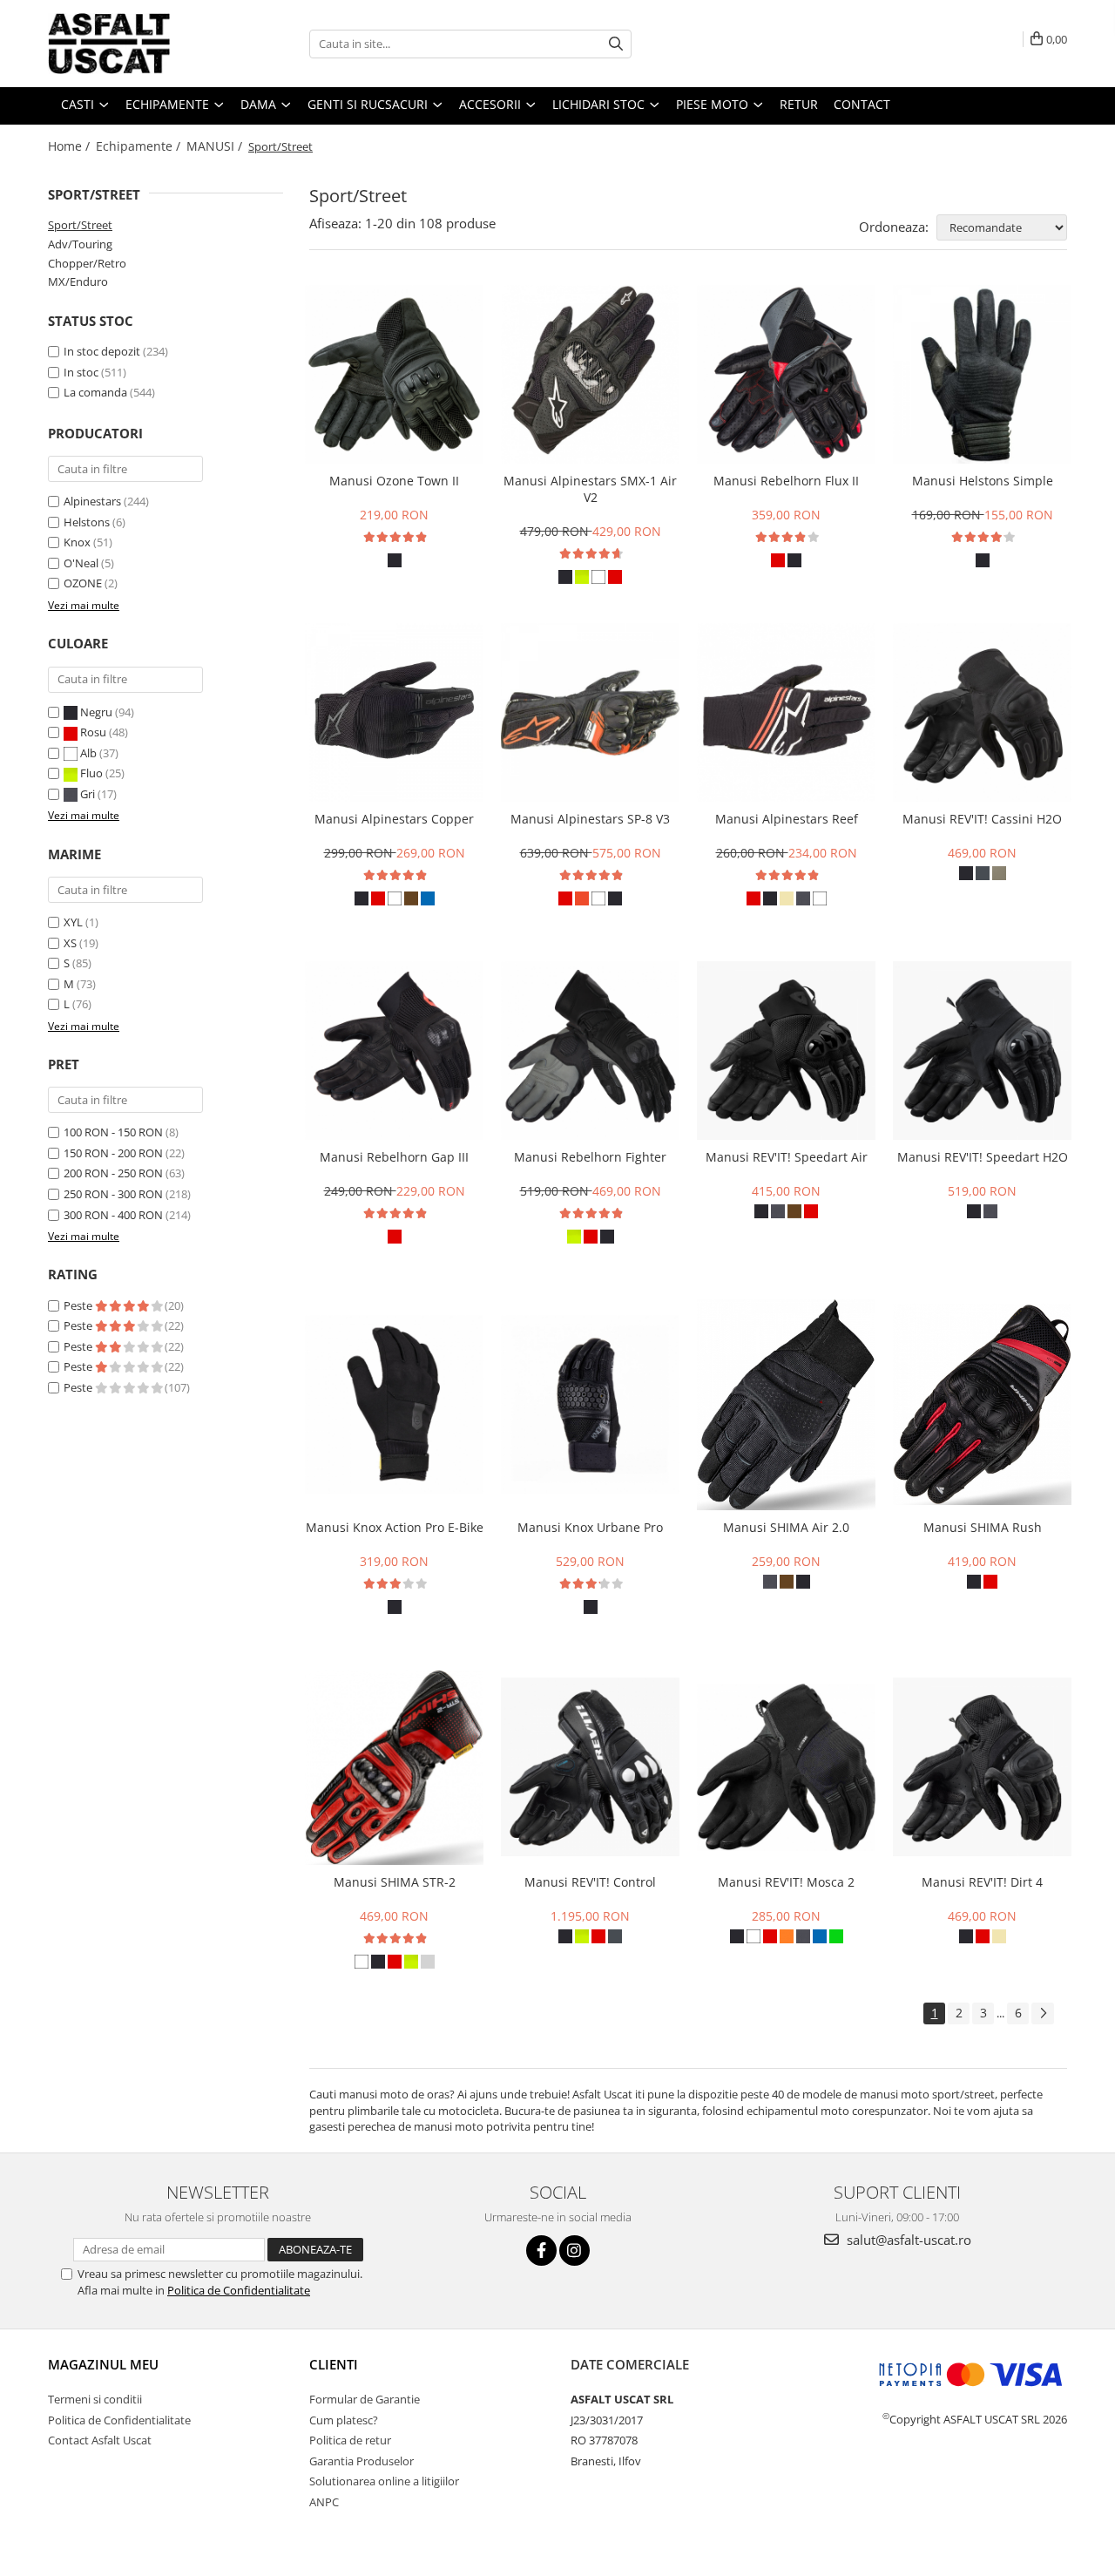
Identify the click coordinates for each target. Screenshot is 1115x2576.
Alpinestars (92, 501)
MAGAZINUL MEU (103, 2364)
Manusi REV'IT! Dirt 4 (982, 1882)
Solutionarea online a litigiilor (384, 2481)
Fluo (91, 773)
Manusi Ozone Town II (394, 481)
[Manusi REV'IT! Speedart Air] (786, 1051)
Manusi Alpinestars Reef (787, 819)
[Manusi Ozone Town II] (394, 374)
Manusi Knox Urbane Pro (590, 1527)
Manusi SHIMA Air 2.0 (786, 1527)
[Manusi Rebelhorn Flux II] (786, 374)
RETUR (799, 104)
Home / (71, 146)
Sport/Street (80, 225)
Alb (88, 753)
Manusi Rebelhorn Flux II (786, 481)
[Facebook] (541, 2251)
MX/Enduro (78, 281)
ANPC (324, 2502)
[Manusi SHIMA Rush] (982, 1404)
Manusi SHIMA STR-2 (395, 1882)
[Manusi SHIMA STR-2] (394, 1767)
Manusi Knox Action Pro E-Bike (395, 1527)
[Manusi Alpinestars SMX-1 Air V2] (590, 374)
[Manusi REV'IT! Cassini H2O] (982, 712)
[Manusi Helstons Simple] (982, 374)
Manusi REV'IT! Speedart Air (787, 1157)
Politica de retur (350, 2440)
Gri (88, 794)
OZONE (83, 583)
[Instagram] (574, 2251)
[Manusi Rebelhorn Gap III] (394, 1051)
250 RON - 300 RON (113, 1194)
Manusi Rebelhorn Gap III (394, 1157)
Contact (862, 104)
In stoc (81, 372)
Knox (77, 542)
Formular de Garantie (365, 2399)
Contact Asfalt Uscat (100, 2440)
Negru (96, 712)
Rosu (93, 732)
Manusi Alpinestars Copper (394, 819)
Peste (79, 1305)
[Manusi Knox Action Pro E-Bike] (394, 1404)
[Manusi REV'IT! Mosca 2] (786, 1767)
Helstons (87, 522)
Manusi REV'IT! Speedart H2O (983, 1157)
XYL (73, 922)
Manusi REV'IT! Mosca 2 (786, 1882)
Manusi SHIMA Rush (983, 1527)
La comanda (95, 392)
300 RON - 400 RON (113, 1215)
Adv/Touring (80, 244)
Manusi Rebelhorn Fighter (590, 1157)
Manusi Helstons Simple (983, 481)
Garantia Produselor (362, 2461)
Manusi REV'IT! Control (590, 1882)
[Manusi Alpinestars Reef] (786, 712)
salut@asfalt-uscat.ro (907, 2240)
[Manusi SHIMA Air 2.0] (786, 1405)
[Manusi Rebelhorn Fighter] (590, 1051)
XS (70, 943)
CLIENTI (334, 2364)
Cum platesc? (344, 2420)
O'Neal (81, 563)
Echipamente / (140, 146)
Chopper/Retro (87, 263)
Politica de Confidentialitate (239, 2290)
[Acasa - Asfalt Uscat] (135, 44)
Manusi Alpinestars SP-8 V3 (590, 819)
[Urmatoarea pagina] (1043, 2013)
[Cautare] (616, 44)
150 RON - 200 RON (113, 1153)
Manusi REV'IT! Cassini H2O (982, 819)
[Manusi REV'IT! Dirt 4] (982, 1767)
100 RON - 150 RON (113, 1132)
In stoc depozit (102, 351)
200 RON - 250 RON (113, 1173)
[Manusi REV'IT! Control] (590, 1767)
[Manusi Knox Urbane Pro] (590, 1404)
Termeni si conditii (95, 2399)
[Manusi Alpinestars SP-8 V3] (590, 712)
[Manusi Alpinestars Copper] (394, 712)
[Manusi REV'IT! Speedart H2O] (982, 1051)
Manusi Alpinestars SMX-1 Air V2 (590, 489)
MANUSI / (216, 146)
